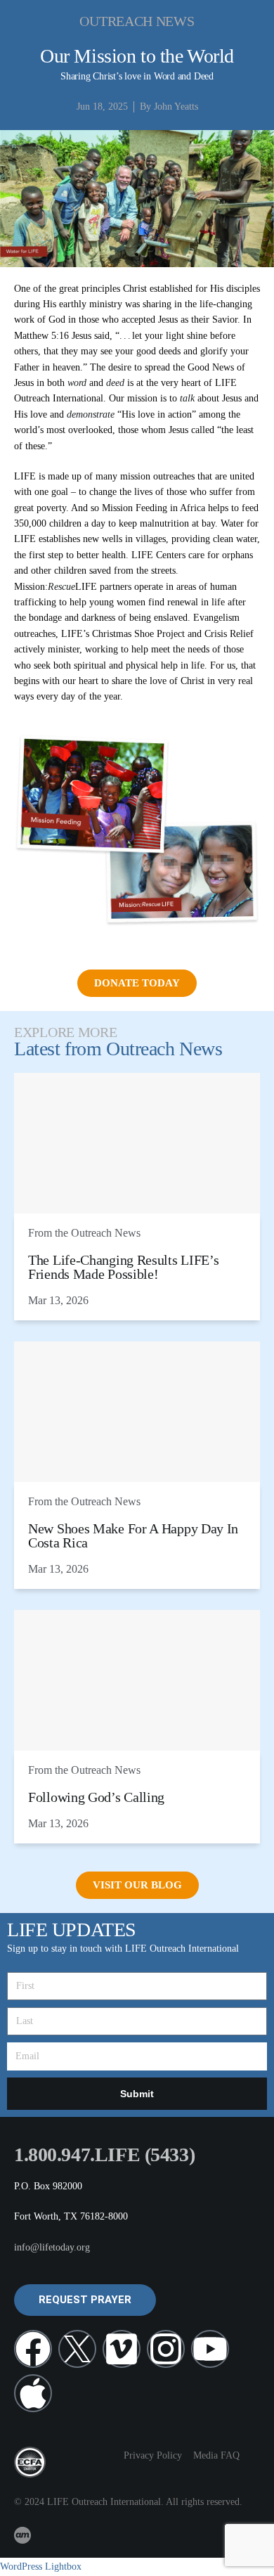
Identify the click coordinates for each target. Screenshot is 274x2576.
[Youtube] (210, 2349)
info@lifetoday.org (52, 2247)
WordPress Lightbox (41, 2567)
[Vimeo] (122, 2349)
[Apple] (33, 2393)
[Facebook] (33, 2349)
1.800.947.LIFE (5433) (104, 2155)
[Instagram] (166, 2349)
